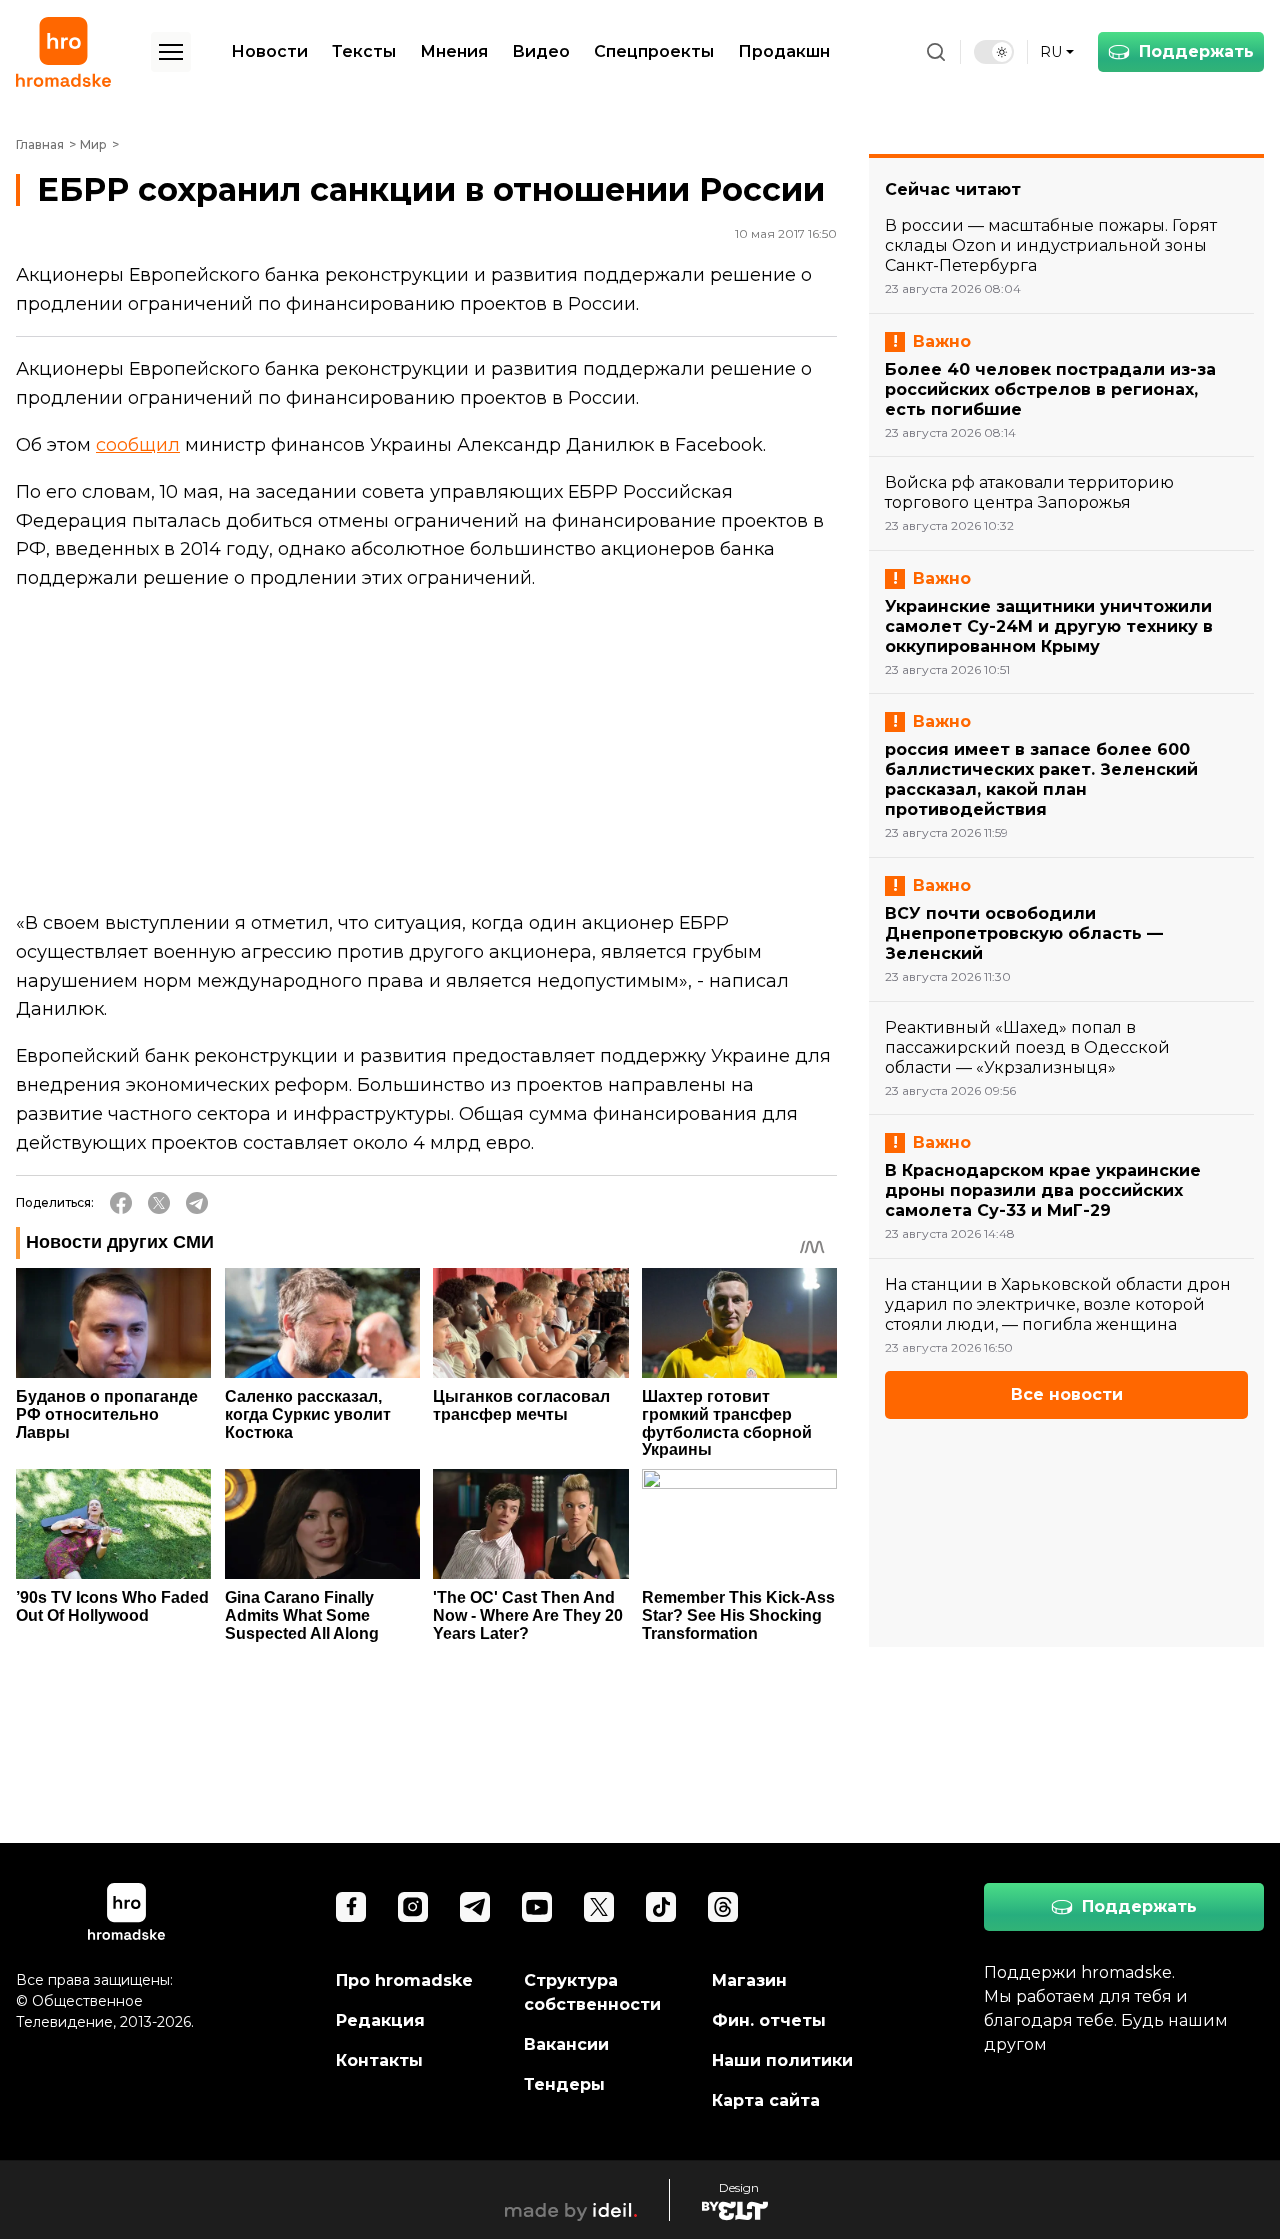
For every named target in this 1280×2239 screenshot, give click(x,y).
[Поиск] (936, 52)
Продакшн (784, 51)
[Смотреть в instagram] (413, 1907)
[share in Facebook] (121, 1203)
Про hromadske (404, 1980)
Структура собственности (592, 1992)
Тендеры (564, 2084)
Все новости (1067, 1394)
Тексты (364, 51)
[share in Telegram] (197, 1203)
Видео (541, 51)
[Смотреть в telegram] (475, 1907)
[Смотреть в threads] (723, 1907)
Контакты (379, 2060)
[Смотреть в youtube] (537, 1907)
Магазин (749, 1980)
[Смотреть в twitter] (599, 1907)
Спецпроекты (654, 51)
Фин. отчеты (769, 2020)
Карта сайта (766, 2100)
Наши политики (782, 2060)
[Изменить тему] (994, 52)
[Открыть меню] (171, 52)
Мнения (454, 51)
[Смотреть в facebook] (351, 1907)
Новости (269, 51)
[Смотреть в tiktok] (661, 1907)
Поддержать (1196, 51)
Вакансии (566, 2044)
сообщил (138, 445)
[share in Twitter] (159, 1203)
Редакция (380, 2020)
